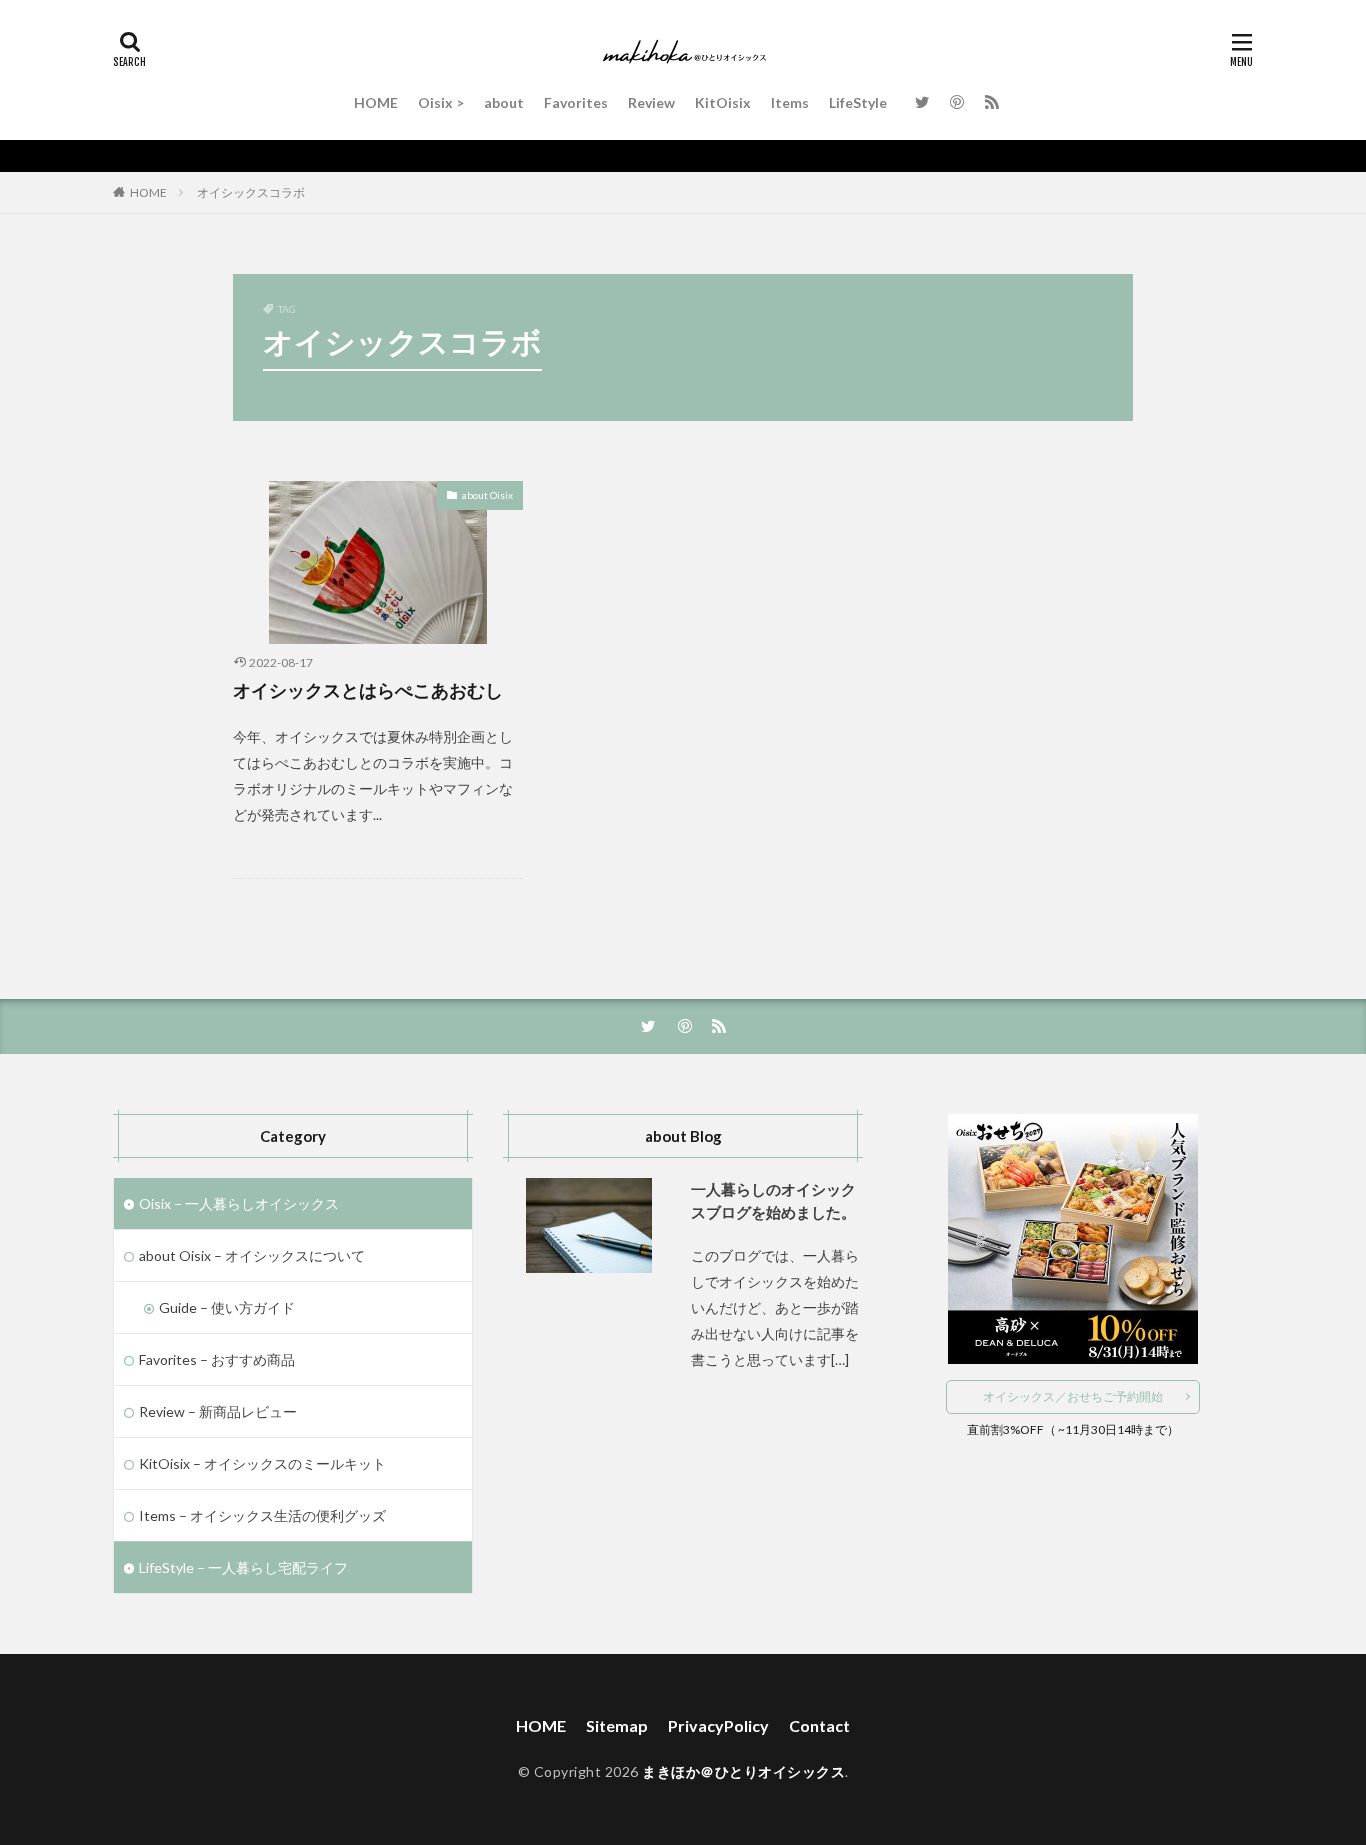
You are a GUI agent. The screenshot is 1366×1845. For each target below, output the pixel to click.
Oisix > (441, 102)
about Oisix (487, 495)
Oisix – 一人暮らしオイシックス (239, 1203)
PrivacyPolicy (718, 1725)
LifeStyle (858, 102)
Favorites (576, 102)
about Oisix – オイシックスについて (252, 1255)
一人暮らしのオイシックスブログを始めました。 (773, 1200)
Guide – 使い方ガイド (227, 1307)
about (504, 102)
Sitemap (617, 1725)
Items (790, 102)
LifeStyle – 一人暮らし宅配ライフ (243, 1567)
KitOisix (723, 102)
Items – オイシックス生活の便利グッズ (262, 1515)
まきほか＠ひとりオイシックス (743, 1771)
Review (651, 102)
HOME (376, 102)
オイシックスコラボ (251, 192)
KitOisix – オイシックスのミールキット (262, 1463)
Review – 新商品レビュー (218, 1411)
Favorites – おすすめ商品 (217, 1359)
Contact (819, 1725)
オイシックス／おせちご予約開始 (1073, 1396)
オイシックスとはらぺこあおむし (368, 690)
